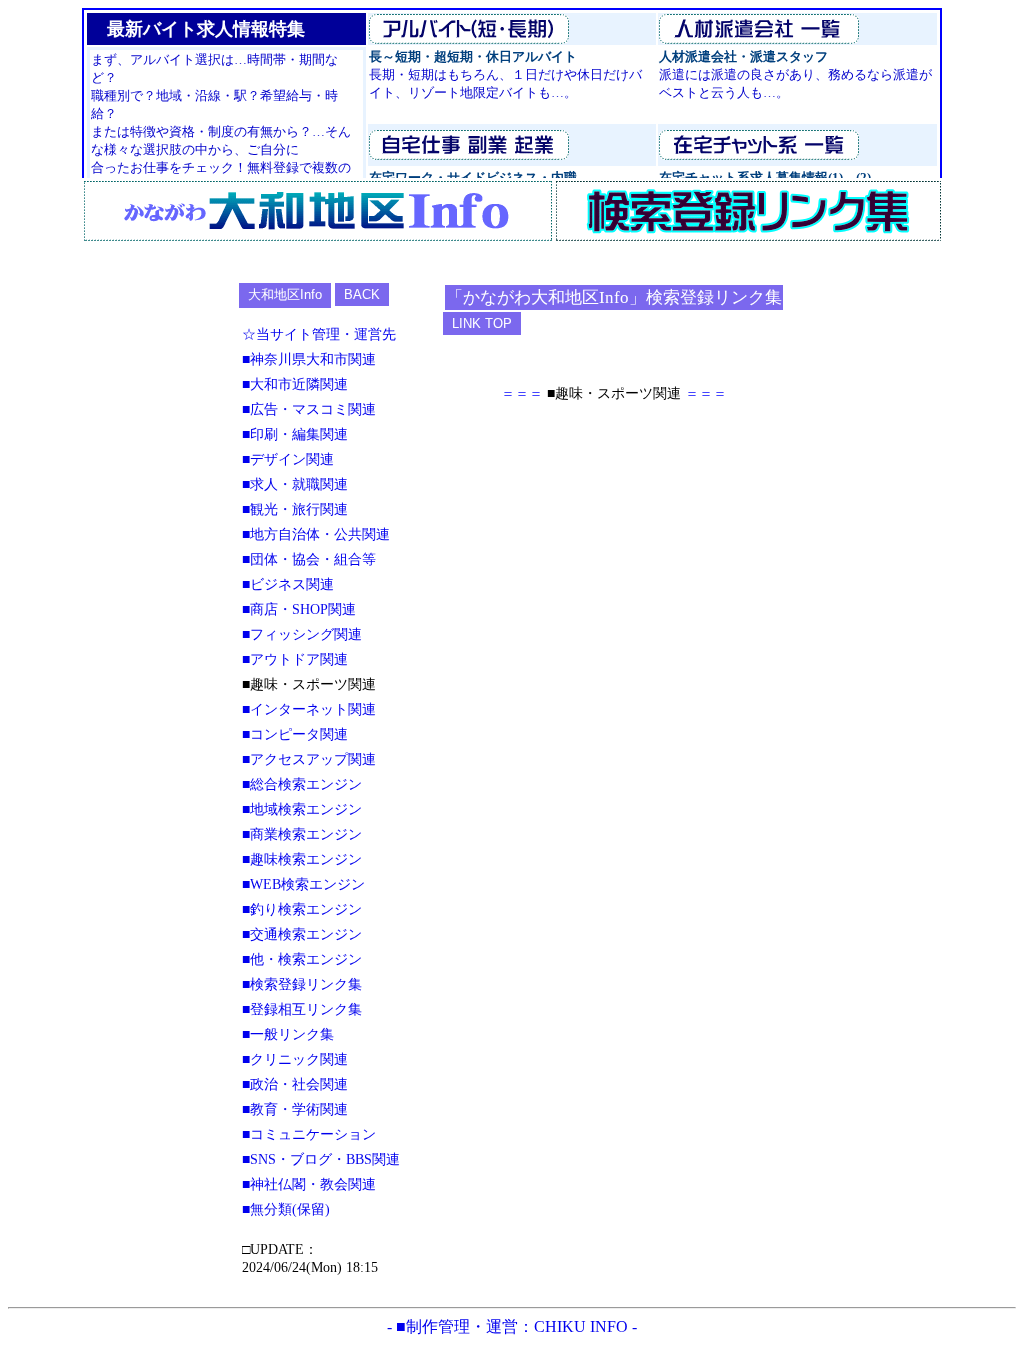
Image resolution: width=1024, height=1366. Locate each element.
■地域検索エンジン (302, 809)
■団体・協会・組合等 (309, 559)
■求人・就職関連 (295, 484)
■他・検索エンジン (302, 959)
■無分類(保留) (286, 1209)
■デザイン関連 (288, 459)
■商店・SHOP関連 (299, 609)
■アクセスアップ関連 (309, 759)
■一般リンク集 (288, 1034)
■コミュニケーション (309, 1134)
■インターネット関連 (309, 709)
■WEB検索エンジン (303, 884)
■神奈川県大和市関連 (309, 359)
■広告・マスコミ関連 (309, 409)
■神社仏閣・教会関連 (309, 1184)
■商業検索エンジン (302, 834)
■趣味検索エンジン (302, 859)
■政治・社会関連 (295, 1084)
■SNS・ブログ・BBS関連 (321, 1159)
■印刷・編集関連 (295, 434)
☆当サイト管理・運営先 (319, 334)
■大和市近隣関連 (295, 384)
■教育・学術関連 (295, 1109)
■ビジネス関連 (288, 584)
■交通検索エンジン (302, 934)
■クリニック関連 (295, 1059)
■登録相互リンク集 (302, 1009)
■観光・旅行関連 (295, 509)
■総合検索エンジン (302, 784)
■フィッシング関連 (302, 634)
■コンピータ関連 (295, 734)
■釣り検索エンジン (302, 909)
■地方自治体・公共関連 (316, 534)
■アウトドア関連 (295, 659)
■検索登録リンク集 (302, 984)
